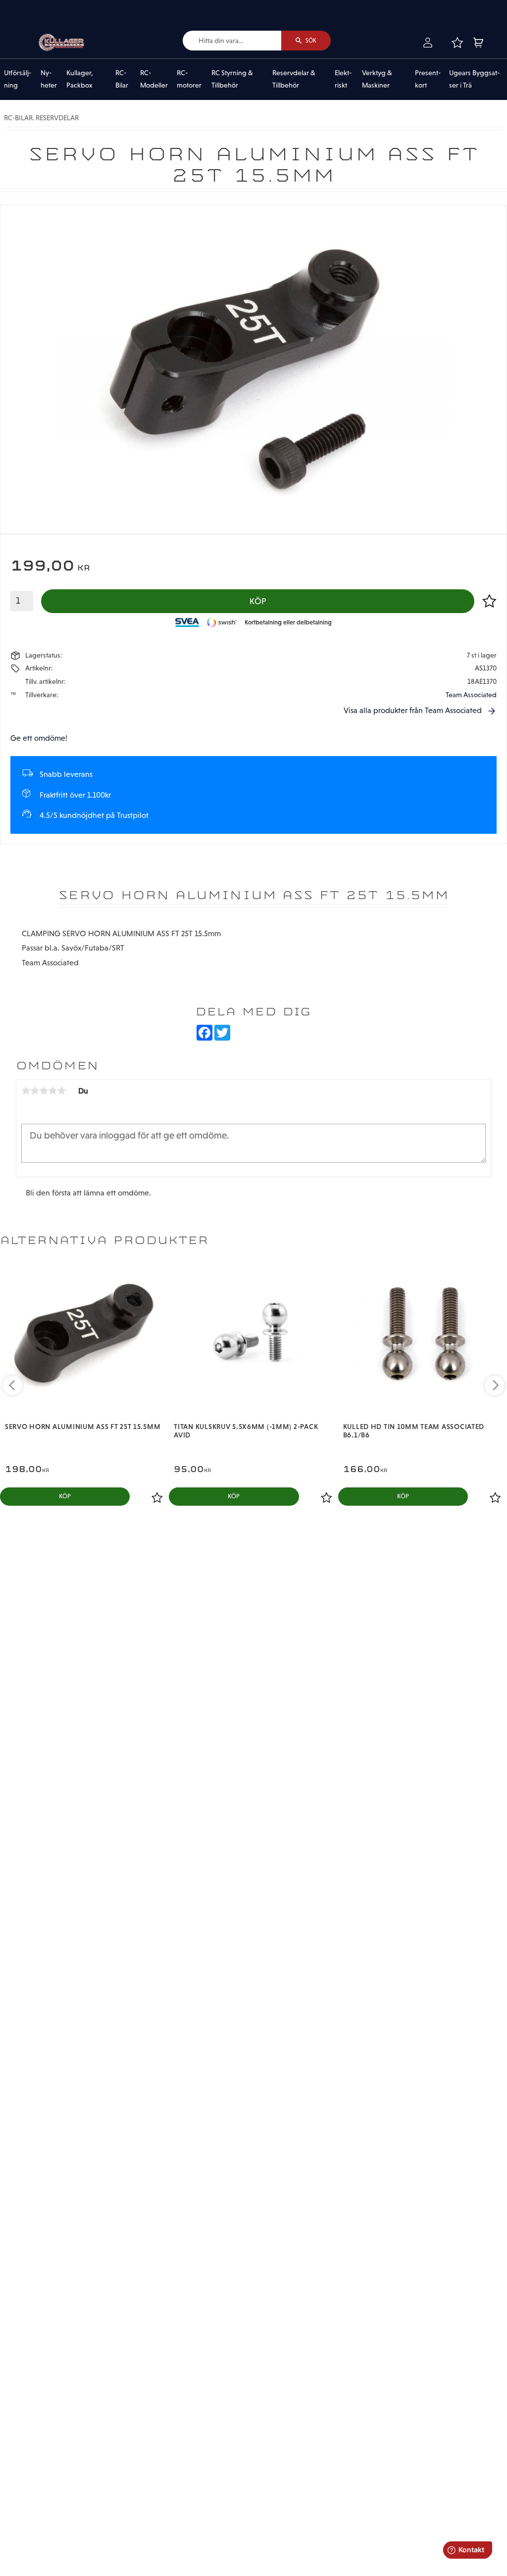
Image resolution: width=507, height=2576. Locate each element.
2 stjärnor (35, 1091)
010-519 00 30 (41, 7)
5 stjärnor (61, 1091)
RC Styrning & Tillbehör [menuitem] (232, 79)
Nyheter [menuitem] (49, 79)
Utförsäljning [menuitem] (18, 79)
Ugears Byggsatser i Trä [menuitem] (474, 79)
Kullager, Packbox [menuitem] (80, 79)
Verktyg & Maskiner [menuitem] (377, 79)
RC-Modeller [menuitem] (154, 79)
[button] (457, 43)
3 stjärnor (44, 1091)
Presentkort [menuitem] (428, 79)
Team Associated (471, 695)
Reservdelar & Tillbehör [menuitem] (294, 79)
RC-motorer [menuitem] (189, 79)
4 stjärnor (52, 1091)
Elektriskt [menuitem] (343, 79)
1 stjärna (26, 1091)
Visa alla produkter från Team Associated (413, 710)
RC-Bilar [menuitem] (122, 79)
